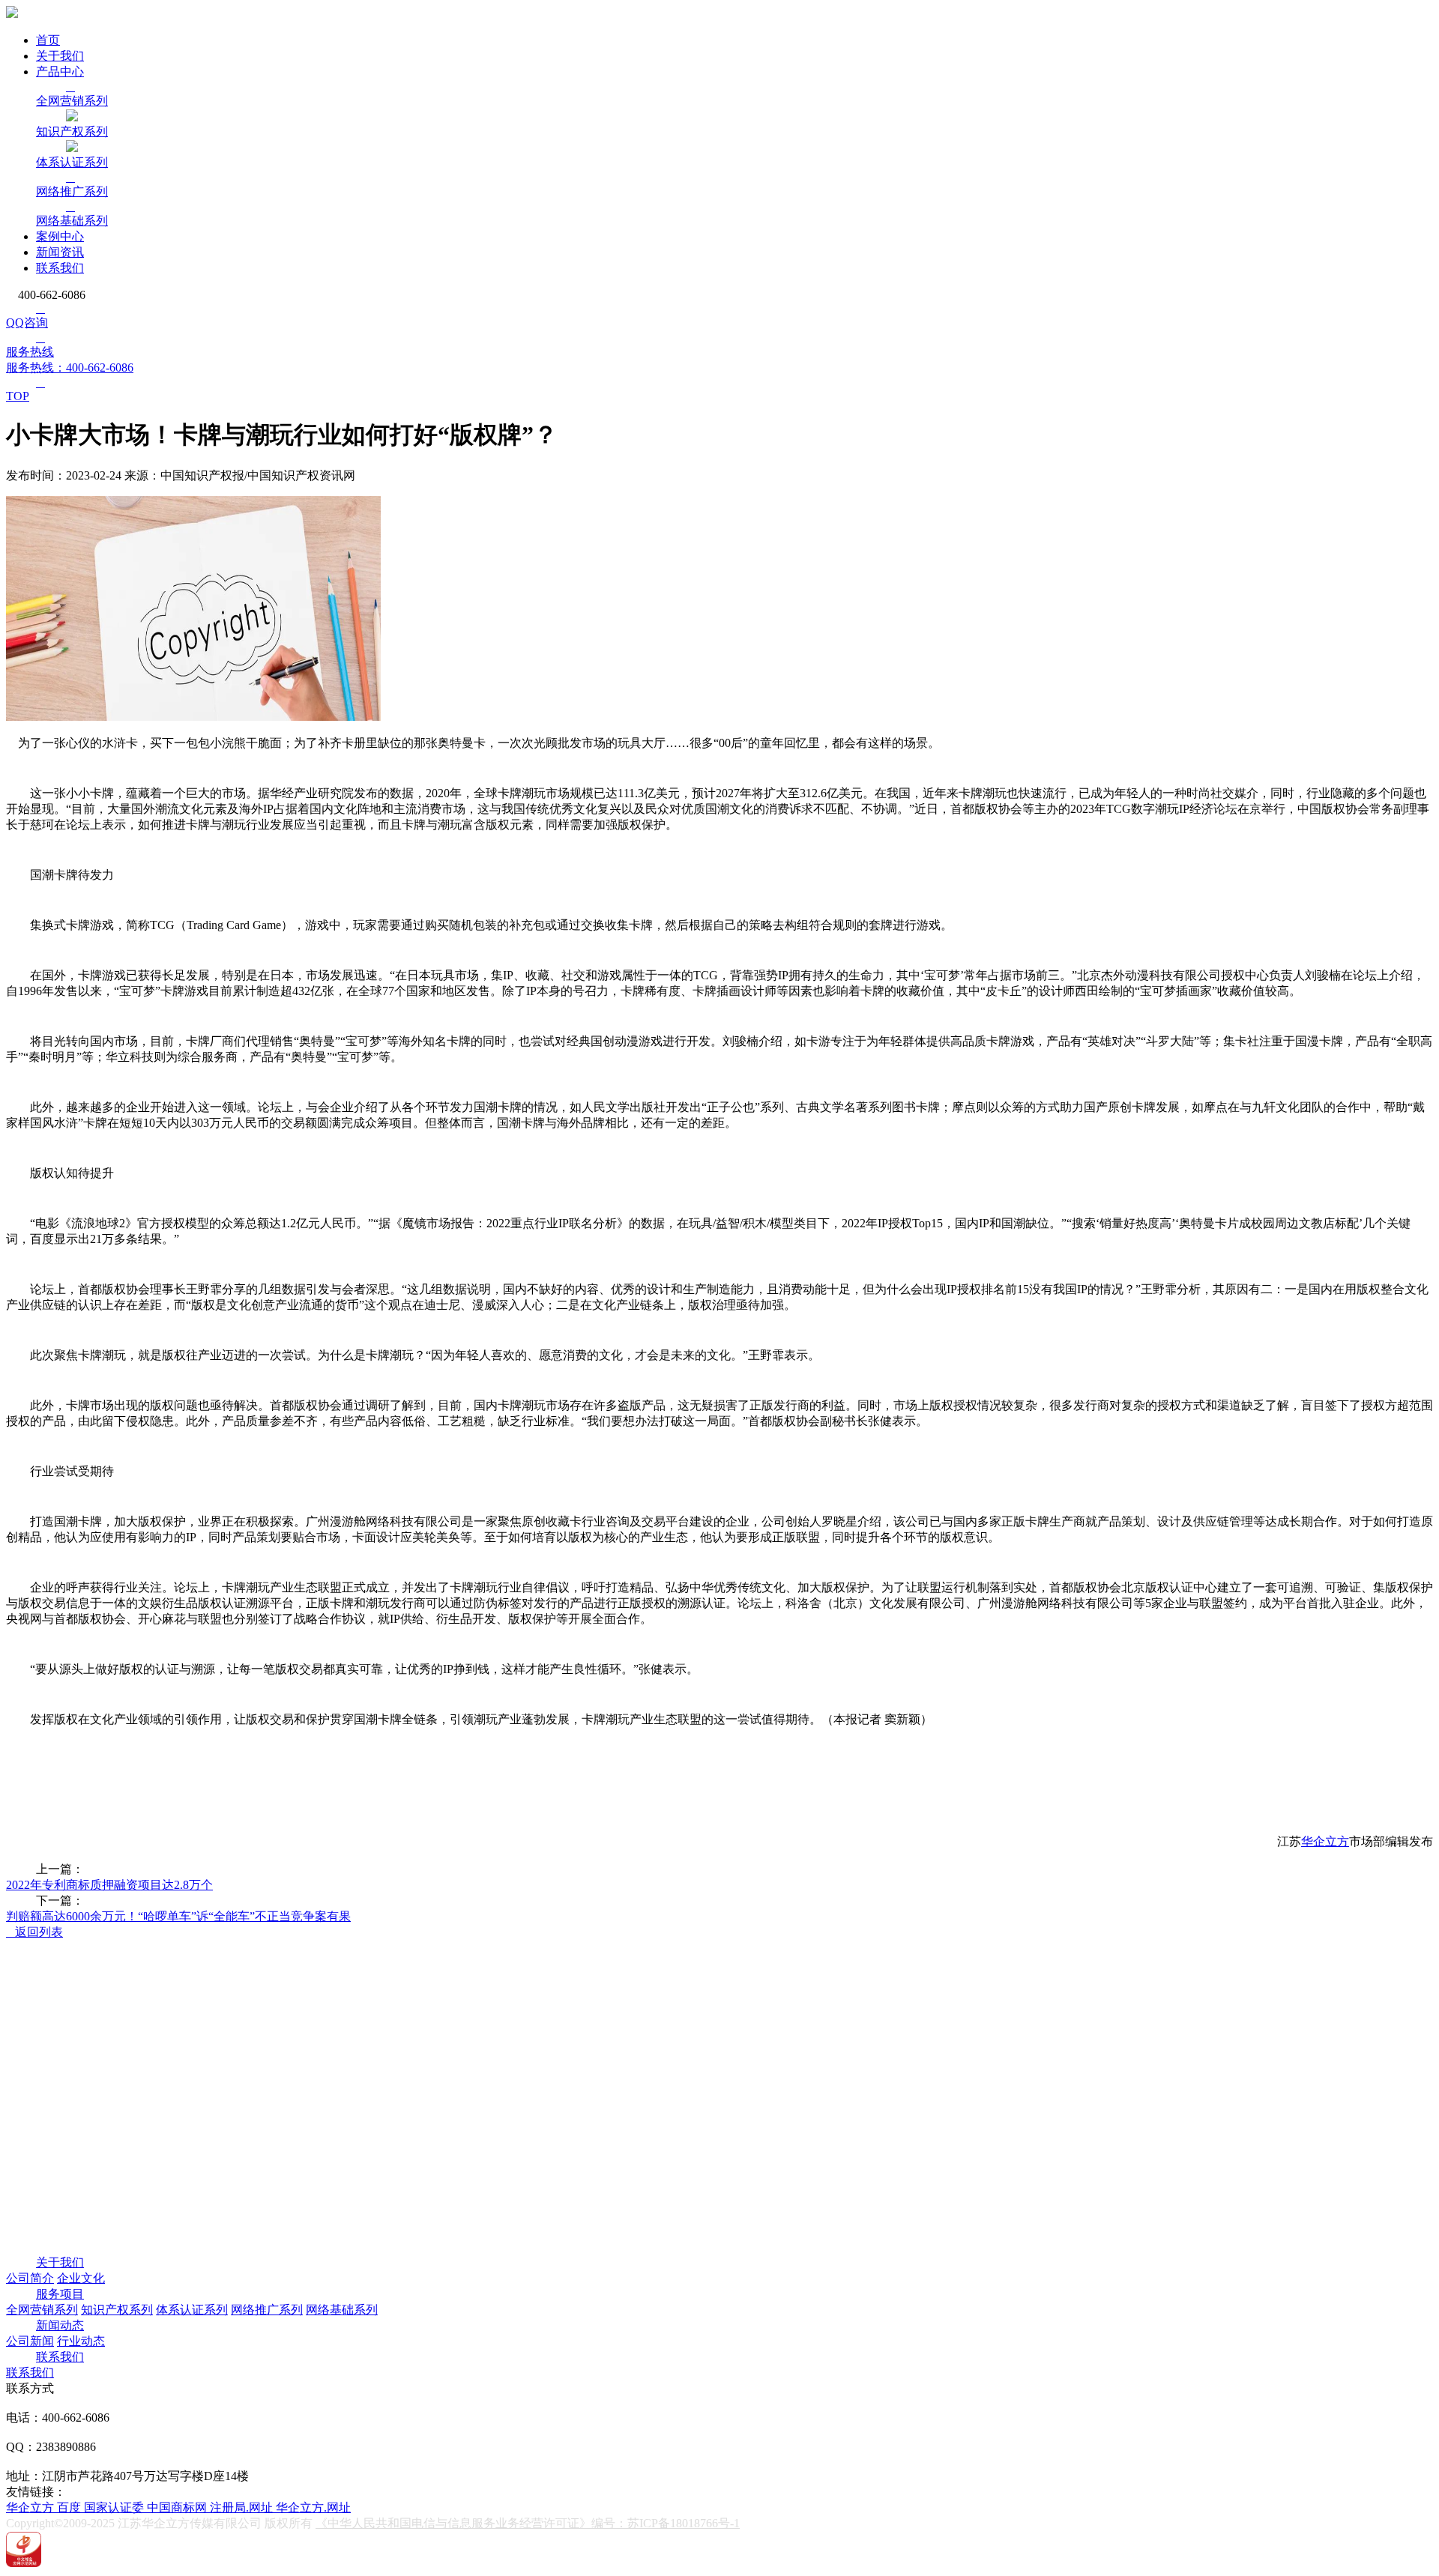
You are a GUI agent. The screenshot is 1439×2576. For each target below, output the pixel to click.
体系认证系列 (192, 2310)
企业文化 (81, 2278)
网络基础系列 (342, 2310)
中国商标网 (178, 2507)
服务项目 (60, 2294)
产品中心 (60, 72)
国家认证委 (115, 2507)
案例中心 (60, 236)
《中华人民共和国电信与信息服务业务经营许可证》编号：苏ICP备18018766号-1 (528, 2523)
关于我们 (60, 56)
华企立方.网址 (313, 2507)
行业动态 (81, 2341)
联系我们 (60, 268)
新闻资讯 (60, 252)
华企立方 (1325, 1841)
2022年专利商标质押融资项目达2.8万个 (109, 1885)
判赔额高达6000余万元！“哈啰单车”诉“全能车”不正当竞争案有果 (178, 1916)
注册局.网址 (243, 2507)
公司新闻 (30, 2341)
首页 (48, 40)
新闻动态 (60, 2325)
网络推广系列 (267, 2310)
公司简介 (30, 2278)
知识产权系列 (117, 2310)
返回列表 (34, 1932)
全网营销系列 (42, 2310)
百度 (70, 2507)
